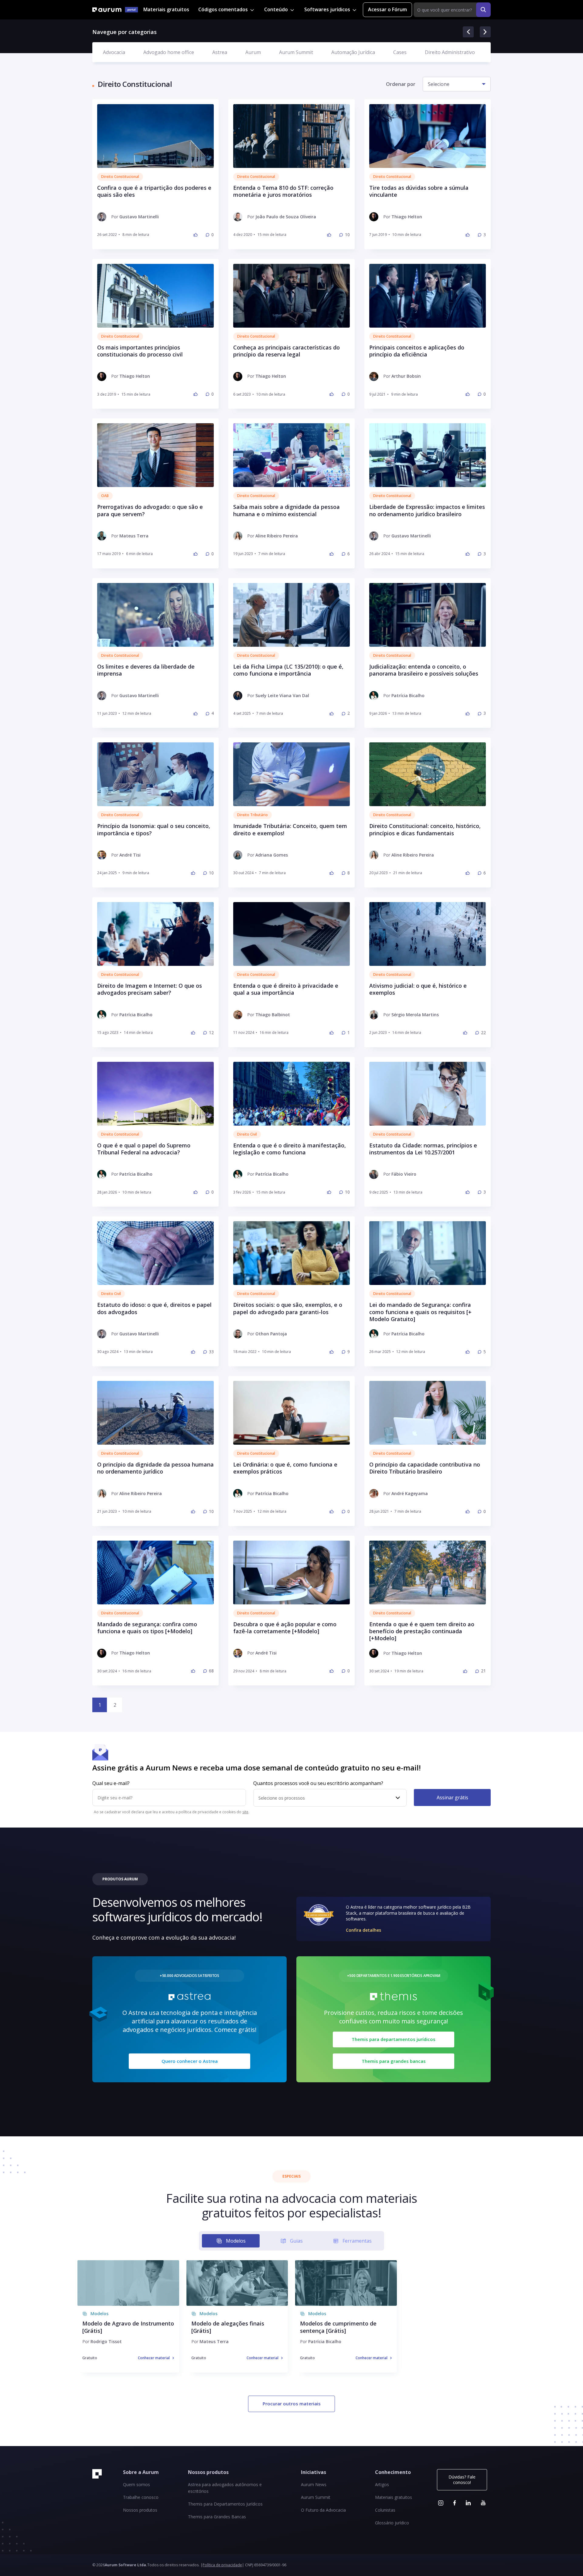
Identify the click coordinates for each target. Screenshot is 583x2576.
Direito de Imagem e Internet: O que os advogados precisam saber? (150, 989)
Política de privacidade (222, 2565)
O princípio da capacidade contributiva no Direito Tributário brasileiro (425, 1468)
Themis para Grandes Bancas (217, 2517)
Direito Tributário (252, 815)
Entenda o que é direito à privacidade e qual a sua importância (286, 989)
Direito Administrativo (450, 52)
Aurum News (314, 2484)
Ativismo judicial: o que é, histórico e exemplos (418, 989)
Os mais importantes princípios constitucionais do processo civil (140, 351)
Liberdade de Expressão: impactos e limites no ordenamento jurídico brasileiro (427, 510)
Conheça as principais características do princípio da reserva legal (286, 351)
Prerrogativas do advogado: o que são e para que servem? (150, 510)
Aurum (253, 52)
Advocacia (114, 52)
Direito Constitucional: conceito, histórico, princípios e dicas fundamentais (425, 830)
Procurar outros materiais (292, 2404)
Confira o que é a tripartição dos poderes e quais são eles (154, 191)
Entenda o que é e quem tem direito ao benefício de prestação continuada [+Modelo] (422, 1631)
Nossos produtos (140, 2510)
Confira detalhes (363, 1930)
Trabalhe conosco (141, 2497)
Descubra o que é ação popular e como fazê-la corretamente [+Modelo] (285, 1628)
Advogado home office (169, 52)
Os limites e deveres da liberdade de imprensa (146, 670)
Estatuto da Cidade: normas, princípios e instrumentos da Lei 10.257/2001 (423, 1149)
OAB (105, 496)
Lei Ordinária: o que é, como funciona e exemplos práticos (285, 1468)
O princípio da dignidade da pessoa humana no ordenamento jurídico (155, 1468)
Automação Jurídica (353, 52)
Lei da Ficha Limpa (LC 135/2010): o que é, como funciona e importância (288, 670)
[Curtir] (196, 235)
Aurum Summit (296, 52)
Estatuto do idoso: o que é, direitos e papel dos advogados (154, 1308)
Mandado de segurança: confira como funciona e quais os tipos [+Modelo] (147, 1628)
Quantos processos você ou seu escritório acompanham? (318, 1784)
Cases (400, 52)
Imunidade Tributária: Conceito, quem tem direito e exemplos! (290, 830)
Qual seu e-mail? (111, 1784)
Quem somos (136, 2484)
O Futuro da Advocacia (323, 2510)
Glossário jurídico (392, 2523)
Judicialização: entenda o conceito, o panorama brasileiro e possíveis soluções (424, 670)
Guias (296, 2241)
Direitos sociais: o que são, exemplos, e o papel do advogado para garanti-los (288, 1308)
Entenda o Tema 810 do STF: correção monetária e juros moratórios (283, 191)
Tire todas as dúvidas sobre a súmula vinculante (419, 191)
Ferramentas (357, 2241)
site (245, 1812)
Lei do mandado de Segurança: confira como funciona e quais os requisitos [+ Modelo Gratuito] (420, 1312)
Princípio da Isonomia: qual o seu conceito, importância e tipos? (154, 830)
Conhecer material (154, 2358)
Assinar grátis (452, 1797)
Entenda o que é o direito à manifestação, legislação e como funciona (290, 1149)
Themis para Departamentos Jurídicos (225, 2504)
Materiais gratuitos (166, 9)
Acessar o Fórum (387, 9)
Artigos (382, 2484)
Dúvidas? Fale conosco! (462, 2480)
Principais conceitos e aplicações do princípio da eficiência (417, 351)
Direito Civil (247, 1134)
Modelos (236, 2241)
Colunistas (385, 2510)
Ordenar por (401, 84)
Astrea (220, 52)
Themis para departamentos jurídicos (394, 2039)
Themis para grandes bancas (394, 2061)
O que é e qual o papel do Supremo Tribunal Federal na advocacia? (144, 1149)
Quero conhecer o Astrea (190, 2061)
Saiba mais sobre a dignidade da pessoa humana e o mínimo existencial (286, 510)
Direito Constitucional (120, 177)
